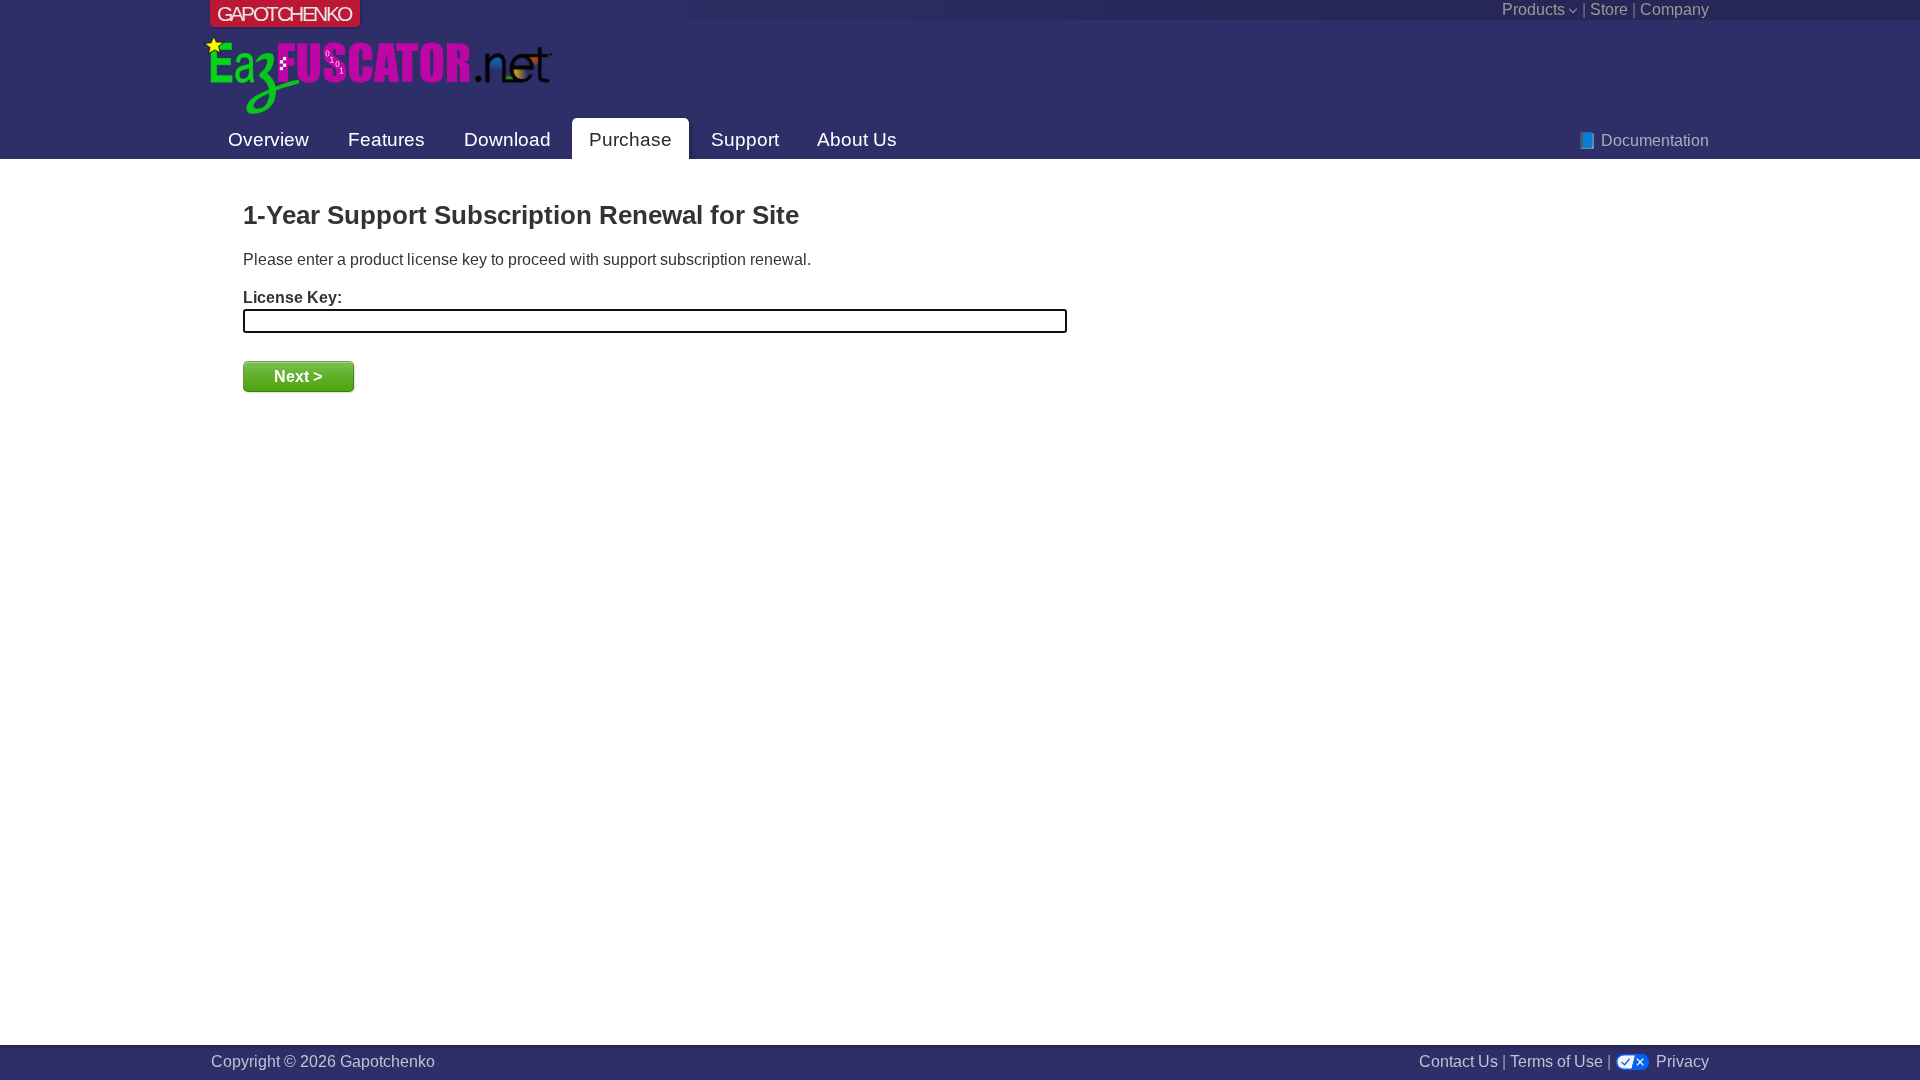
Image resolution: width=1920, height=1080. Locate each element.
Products (1533, 9)
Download (507, 139)
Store (1609, 9)
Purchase (630, 139)
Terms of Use (1556, 1061)
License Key (290, 297)
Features (386, 139)
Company (1674, 9)
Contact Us (1458, 1061)
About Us (857, 139)
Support (745, 139)
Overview (268, 139)
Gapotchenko (284, 13)
